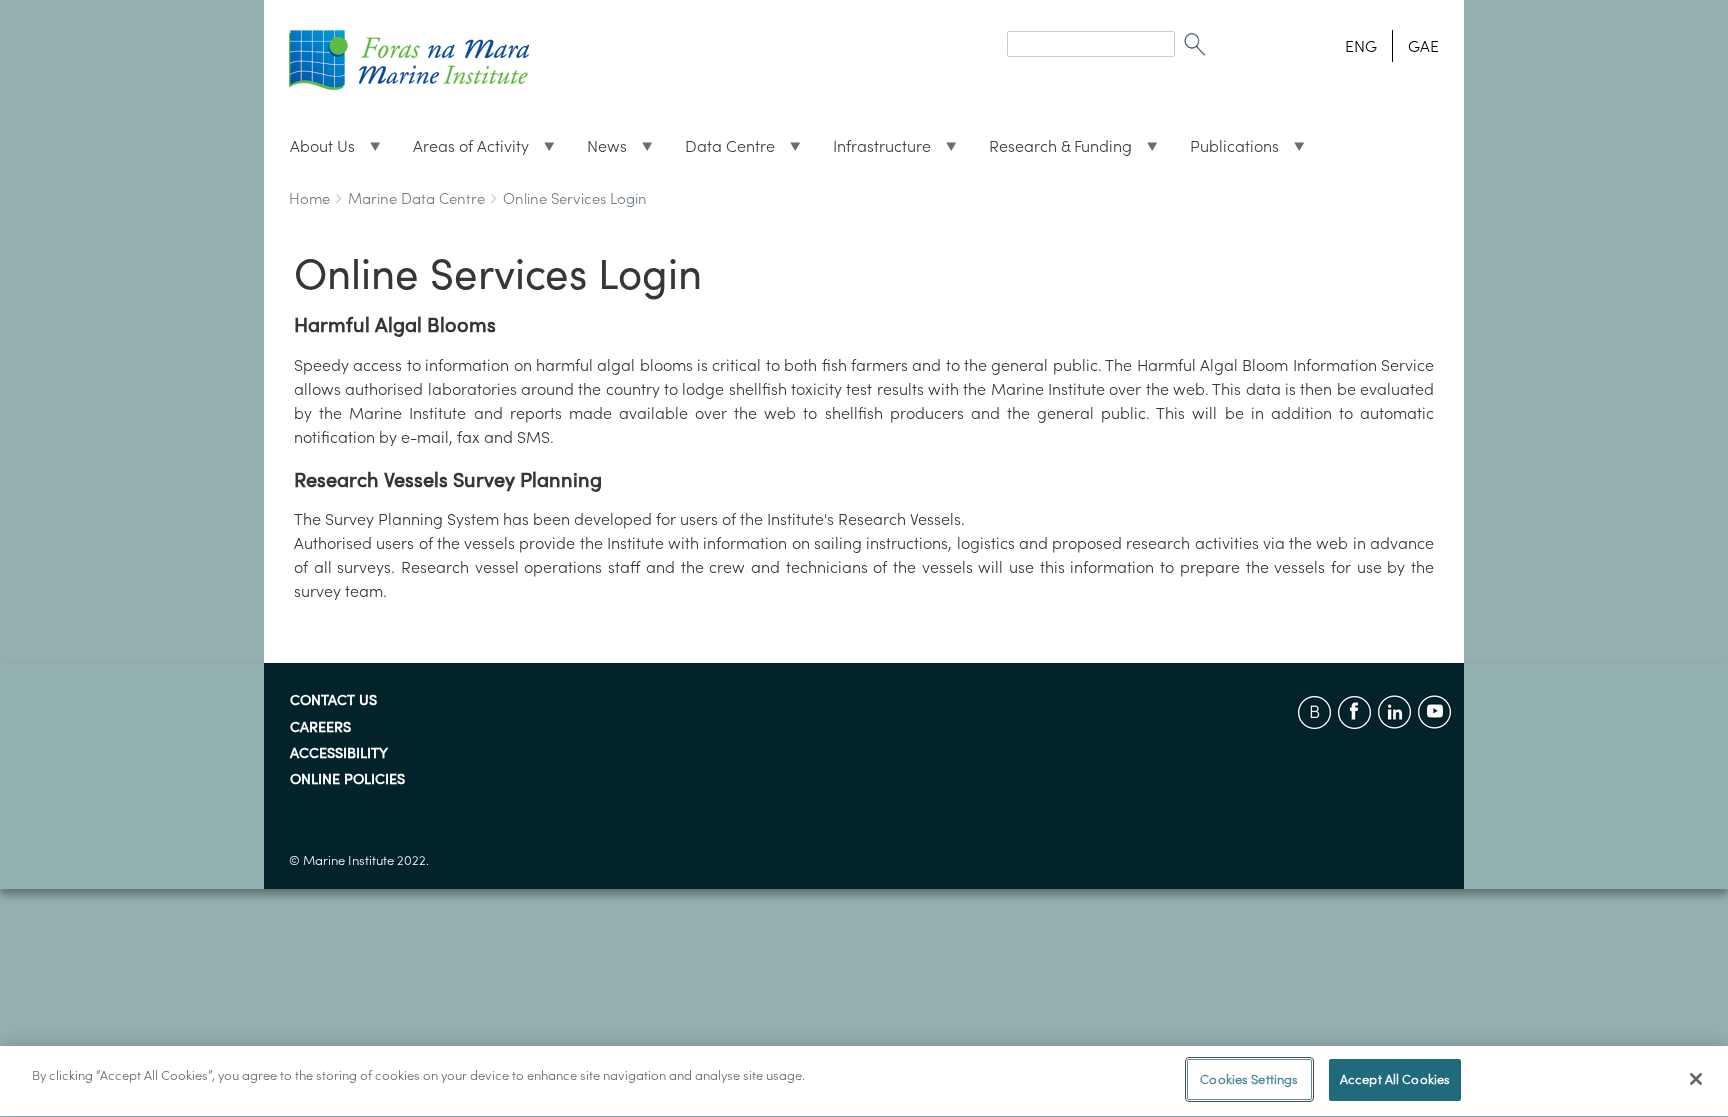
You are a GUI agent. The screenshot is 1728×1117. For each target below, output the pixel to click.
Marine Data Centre (416, 198)
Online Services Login (575, 198)
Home (309, 198)
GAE (1423, 46)
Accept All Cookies (1395, 1079)
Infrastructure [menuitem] (874, 151)
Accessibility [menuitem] (339, 754)
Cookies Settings (1249, 1079)
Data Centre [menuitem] (722, 151)
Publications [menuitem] (1226, 151)
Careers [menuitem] (320, 728)
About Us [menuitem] (314, 151)
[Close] (1696, 1079)
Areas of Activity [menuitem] (463, 151)
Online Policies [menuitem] (347, 780)
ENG (1361, 46)
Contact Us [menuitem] (333, 701)
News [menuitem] (599, 151)
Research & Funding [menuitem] (1052, 151)
